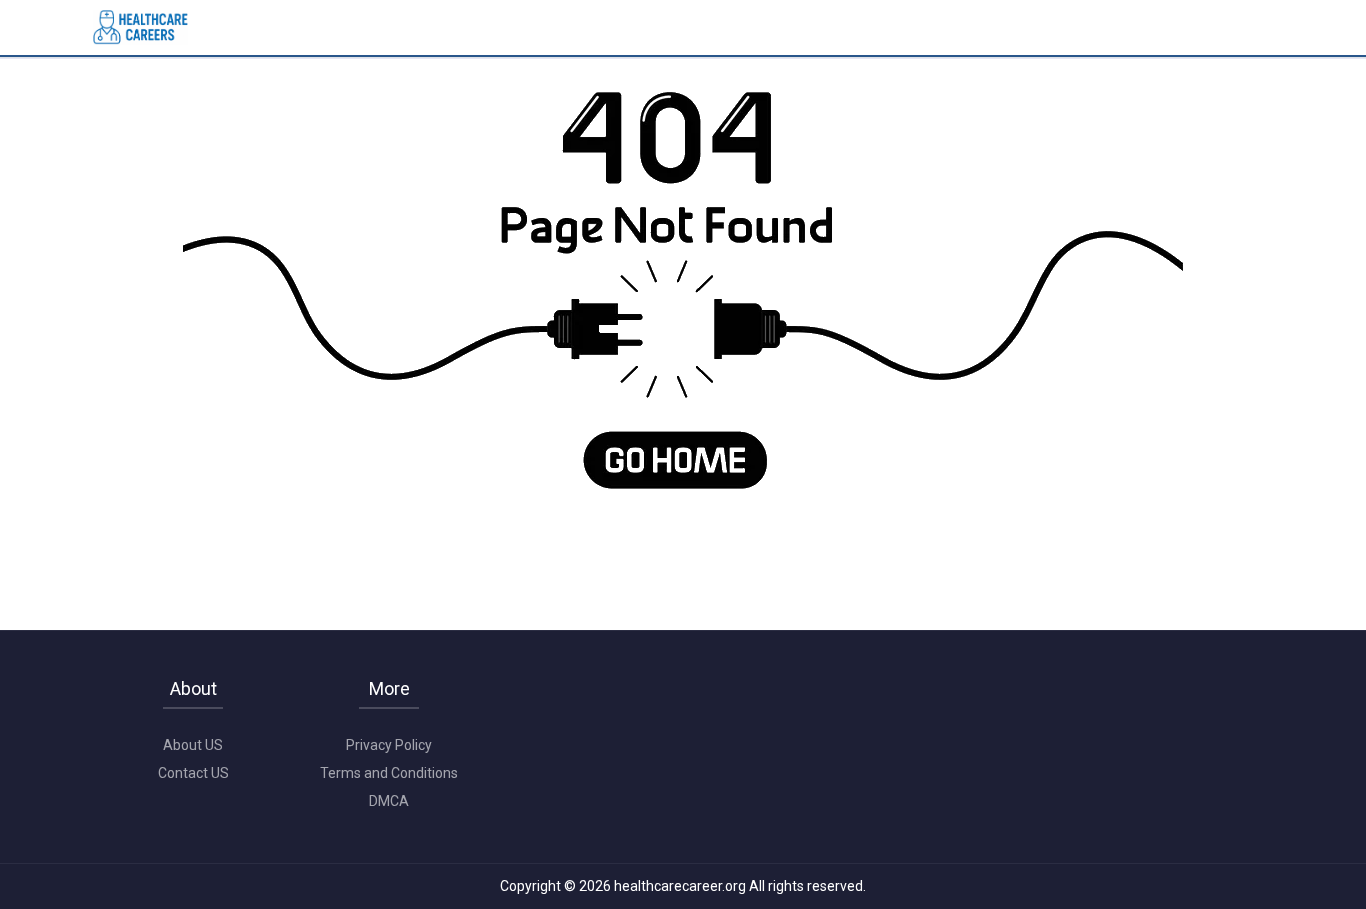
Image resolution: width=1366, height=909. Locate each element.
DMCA (389, 801)
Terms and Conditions (389, 773)
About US (193, 745)
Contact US (193, 773)
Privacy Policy (389, 745)
